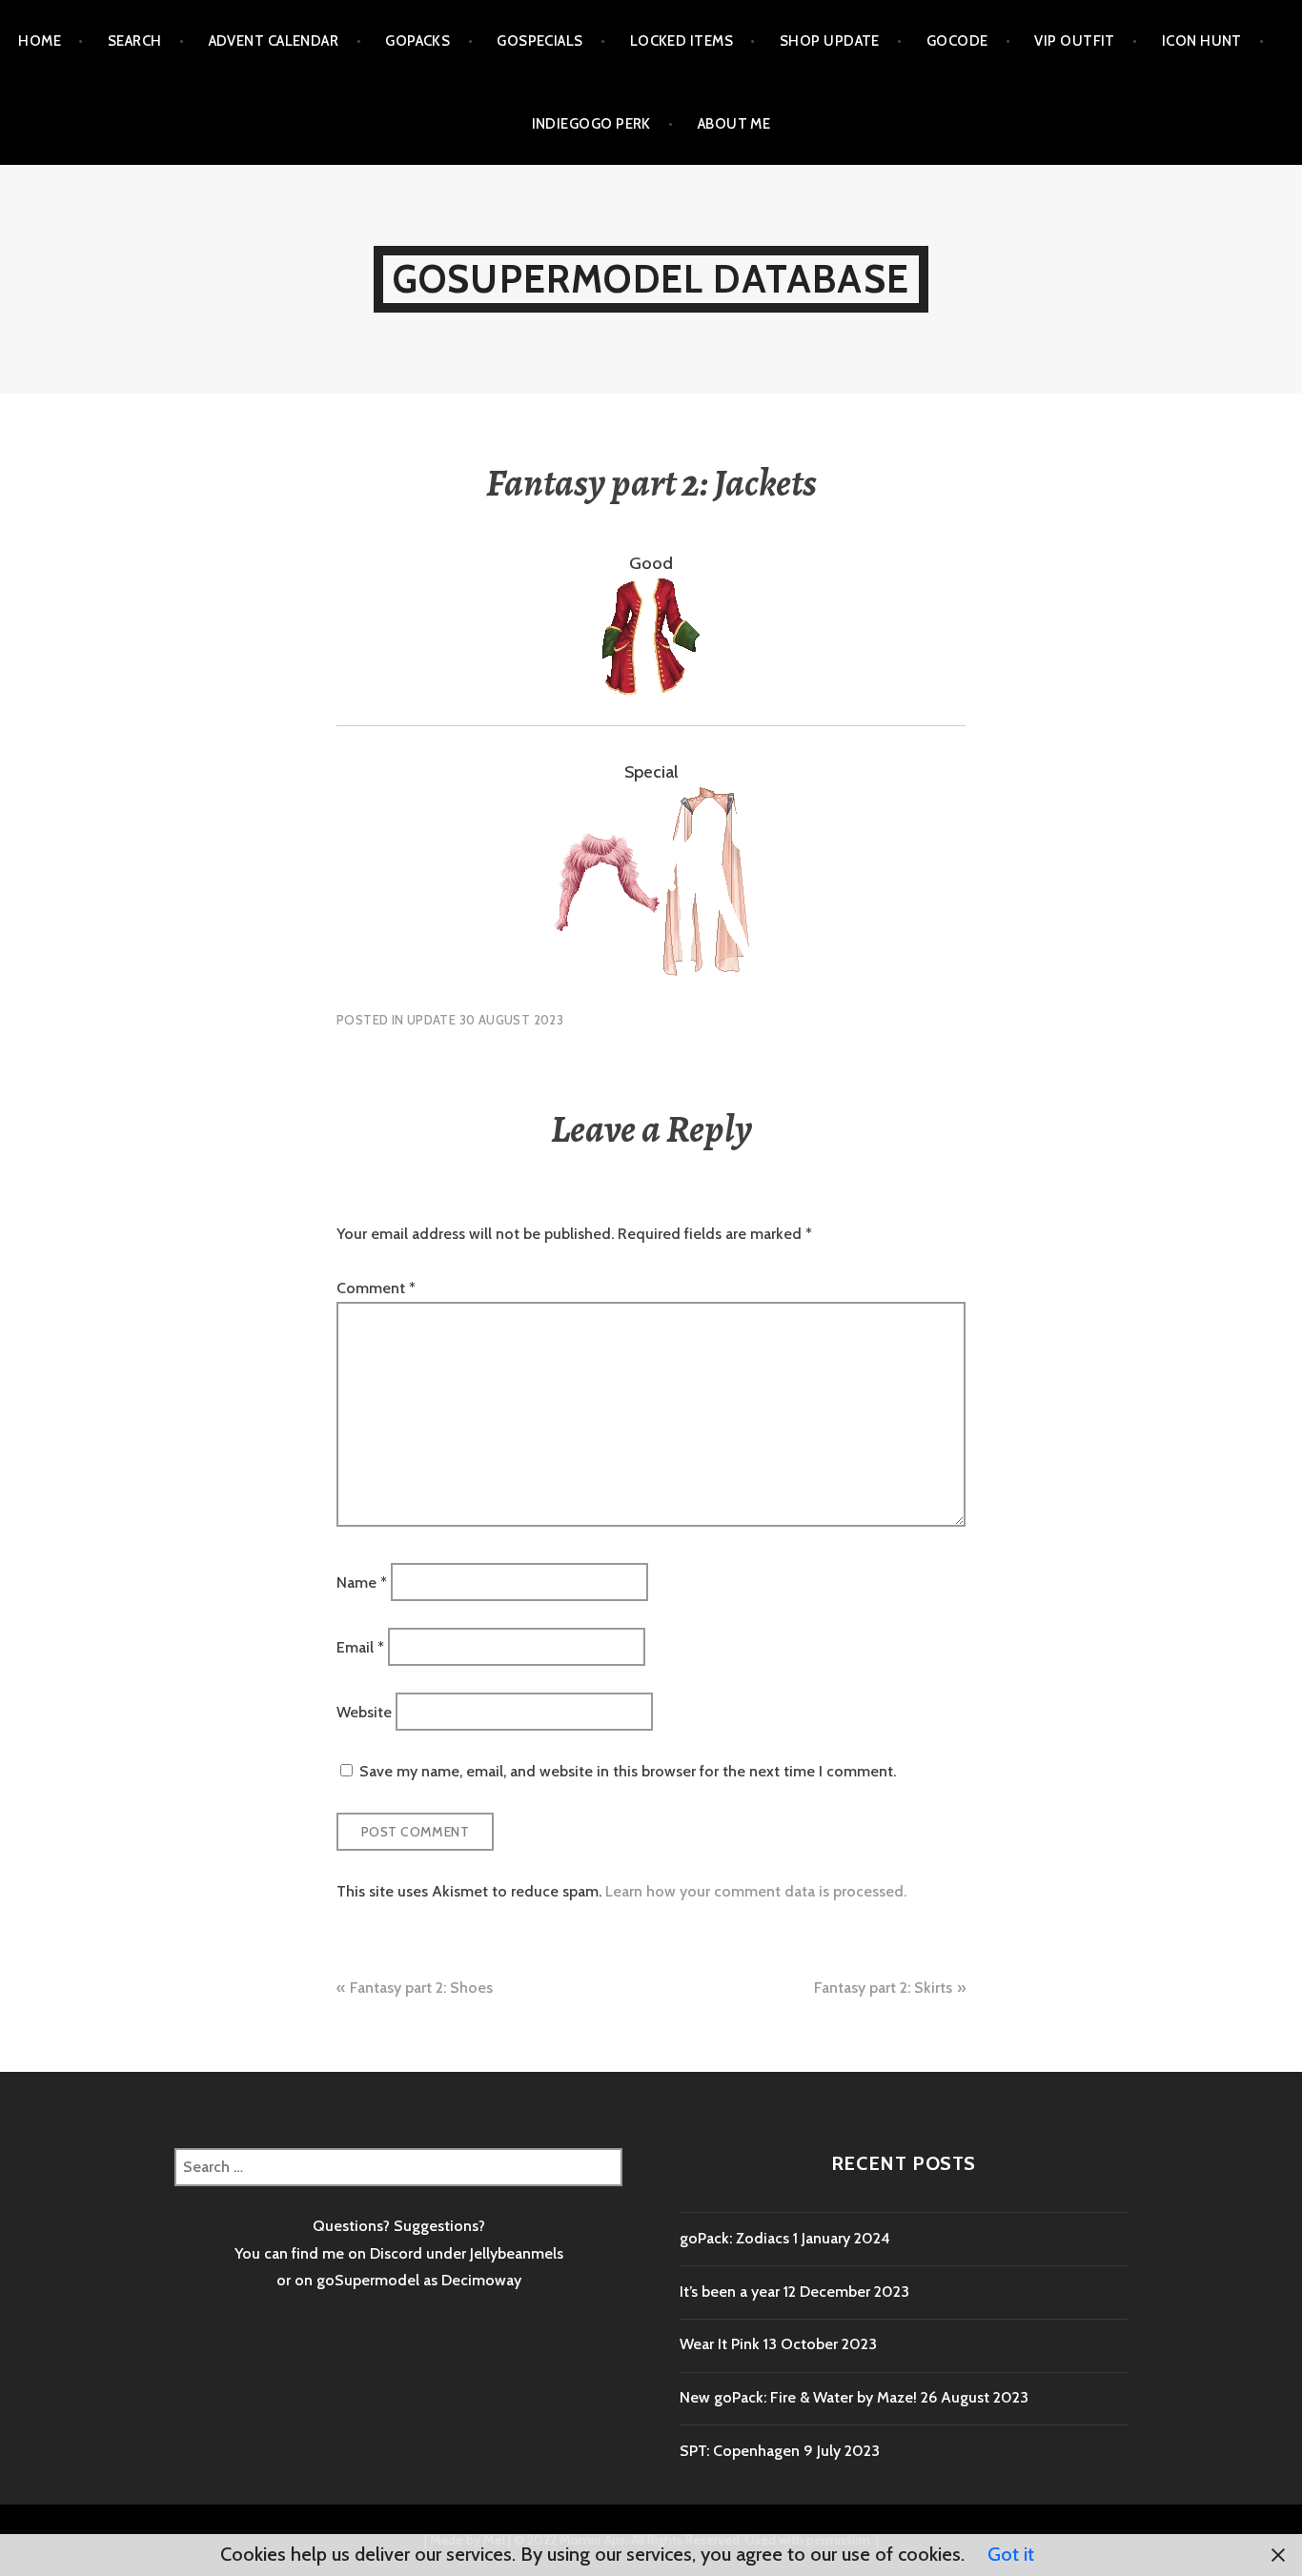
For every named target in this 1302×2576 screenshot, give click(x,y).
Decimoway (481, 2280)
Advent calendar (274, 41)
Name (362, 1582)
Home (40, 41)
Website (364, 1712)
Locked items (682, 41)
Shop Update (830, 41)
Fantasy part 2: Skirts (883, 1988)
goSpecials (540, 41)
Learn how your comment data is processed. (756, 1891)
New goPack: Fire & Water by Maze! (798, 2397)
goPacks (417, 41)
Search (135, 41)
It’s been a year (730, 2292)
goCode (957, 41)
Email (360, 1646)
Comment (376, 1288)
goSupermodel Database (651, 279)
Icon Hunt (1202, 41)
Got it (1011, 2554)
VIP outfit (1075, 41)
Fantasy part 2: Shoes (421, 1988)
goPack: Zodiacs (734, 2238)
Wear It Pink (720, 2344)
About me (734, 124)
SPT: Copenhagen (740, 2451)
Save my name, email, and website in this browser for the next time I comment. (628, 1771)
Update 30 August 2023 (485, 1020)
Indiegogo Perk (591, 124)
